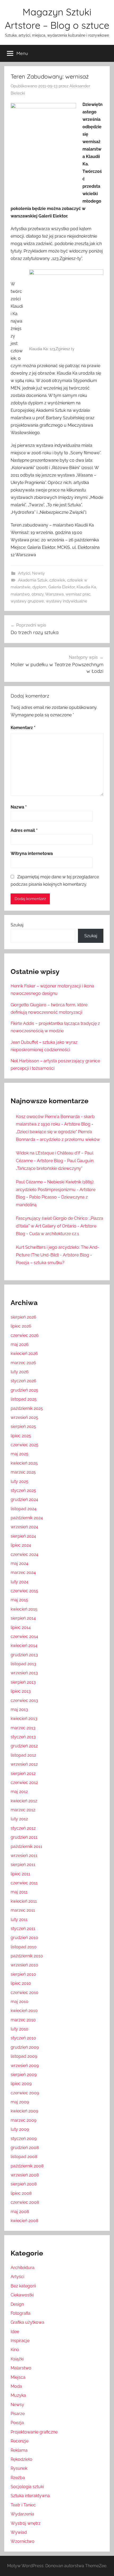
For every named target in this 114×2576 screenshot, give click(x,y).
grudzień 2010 (24, 1938)
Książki (17, 2359)
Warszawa (54, 594)
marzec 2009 (23, 2120)
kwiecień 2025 (24, 1463)
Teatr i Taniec (23, 2505)
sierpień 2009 (24, 2075)
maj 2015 (19, 1600)
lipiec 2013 (21, 1691)
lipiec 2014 (21, 1627)
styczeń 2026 (23, 1381)
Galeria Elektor (62, 587)
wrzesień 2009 (25, 2066)
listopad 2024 (24, 1509)
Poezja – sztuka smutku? (40, 1263)
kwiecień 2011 (24, 1901)
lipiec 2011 (20, 1874)
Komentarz (23, 728)
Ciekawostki (22, 2295)
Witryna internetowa (32, 853)
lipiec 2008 (21, 2193)
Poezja (17, 2423)
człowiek (57, 580)
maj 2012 (19, 1792)
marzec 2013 (23, 1728)
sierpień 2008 (24, 2184)
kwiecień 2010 (24, 2011)
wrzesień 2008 (25, 2175)
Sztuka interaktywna (30, 2496)
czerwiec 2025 (25, 1445)
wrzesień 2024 (24, 1527)
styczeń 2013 (23, 1737)
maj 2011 (19, 1892)
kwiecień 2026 (24, 1353)
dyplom (39, 587)
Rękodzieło (21, 2459)
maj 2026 (20, 1344)
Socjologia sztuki (27, 2487)
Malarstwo (21, 2368)
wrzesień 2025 (24, 1417)
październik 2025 (27, 1408)
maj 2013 (19, 1710)
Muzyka (18, 2395)
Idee (15, 2332)
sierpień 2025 (23, 1426)
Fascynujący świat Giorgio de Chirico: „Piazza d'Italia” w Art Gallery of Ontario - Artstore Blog (60, 1226)
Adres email (24, 830)
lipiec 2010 (21, 1983)
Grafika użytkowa (27, 2322)
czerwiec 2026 (25, 1335)
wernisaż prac (78, 594)
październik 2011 (26, 1847)
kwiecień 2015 (24, 1609)
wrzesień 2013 (24, 1673)
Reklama (19, 2450)
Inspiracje (20, 2341)
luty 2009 (20, 2129)
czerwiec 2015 (24, 1591)
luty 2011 (19, 1920)
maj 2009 (20, 2102)
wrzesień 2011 (24, 1856)
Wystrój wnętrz (26, 2523)
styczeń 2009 (24, 2139)
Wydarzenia (22, 2514)
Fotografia (21, 2313)
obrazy (38, 594)
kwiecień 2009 (24, 2111)
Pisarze (18, 2414)
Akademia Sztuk (33, 580)
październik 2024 (27, 1518)
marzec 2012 (23, 1810)
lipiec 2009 (21, 2084)
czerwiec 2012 (24, 1783)
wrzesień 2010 (24, 1965)
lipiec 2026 (21, 1326)
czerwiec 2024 (25, 1554)
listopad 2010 (24, 1947)
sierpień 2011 (23, 1865)
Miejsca (18, 2377)
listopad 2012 (23, 1755)
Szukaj (17, 925)
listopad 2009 (24, 2056)
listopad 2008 (24, 2157)
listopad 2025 (24, 1399)
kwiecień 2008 (24, 2221)
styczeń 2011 (23, 1929)
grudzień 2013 (24, 1655)
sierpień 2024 (23, 1536)
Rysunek (19, 2468)
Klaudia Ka (86, 587)
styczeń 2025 (23, 1490)
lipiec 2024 (21, 1545)
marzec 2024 (23, 1572)
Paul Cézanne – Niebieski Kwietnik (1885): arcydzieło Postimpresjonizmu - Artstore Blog (56, 1190)
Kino (15, 2350)
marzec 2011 (23, 1910)
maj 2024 (19, 1563)
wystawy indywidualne (67, 601)
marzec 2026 (23, 1363)
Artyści (24, 573)
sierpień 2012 (23, 1773)
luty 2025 (19, 1481)
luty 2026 (20, 1372)
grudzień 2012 (24, 1746)
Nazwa (19, 807)
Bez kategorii (23, 2286)
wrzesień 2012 (24, 1764)
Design (17, 2304)
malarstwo (20, 594)
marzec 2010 (23, 2020)
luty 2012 (19, 1819)
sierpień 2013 (23, 1682)
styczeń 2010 (23, 2038)
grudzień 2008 (25, 2148)
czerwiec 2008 (25, 2202)
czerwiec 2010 (25, 1993)
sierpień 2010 (23, 1974)
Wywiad (19, 2532)
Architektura (23, 2268)
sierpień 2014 (23, 1618)
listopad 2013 (23, 1664)
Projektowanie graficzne (34, 2432)
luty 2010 (19, 2029)
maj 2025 (19, 1454)
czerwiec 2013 (24, 1700)
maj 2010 (19, 2002)
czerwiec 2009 (25, 2093)
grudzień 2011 (24, 1837)
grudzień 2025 (24, 1390)
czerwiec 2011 (24, 1883)
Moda (16, 2386)
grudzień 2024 (24, 1499)
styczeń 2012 (23, 1828)
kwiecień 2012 (24, 1801)
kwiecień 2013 (24, 1719)
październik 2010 (27, 1956)
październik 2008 (27, 2166)
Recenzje (19, 2441)
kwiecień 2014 (24, 1646)
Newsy (38, 573)
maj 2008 (20, 2212)
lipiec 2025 (21, 1436)
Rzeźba (18, 2478)
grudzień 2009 (25, 2047)
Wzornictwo (23, 2541)
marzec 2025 (23, 1472)
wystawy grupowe (27, 601)
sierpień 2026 (23, 1317)
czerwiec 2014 (24, 1636)
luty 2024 (19, 1582)
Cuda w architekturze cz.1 (54, 1234)
